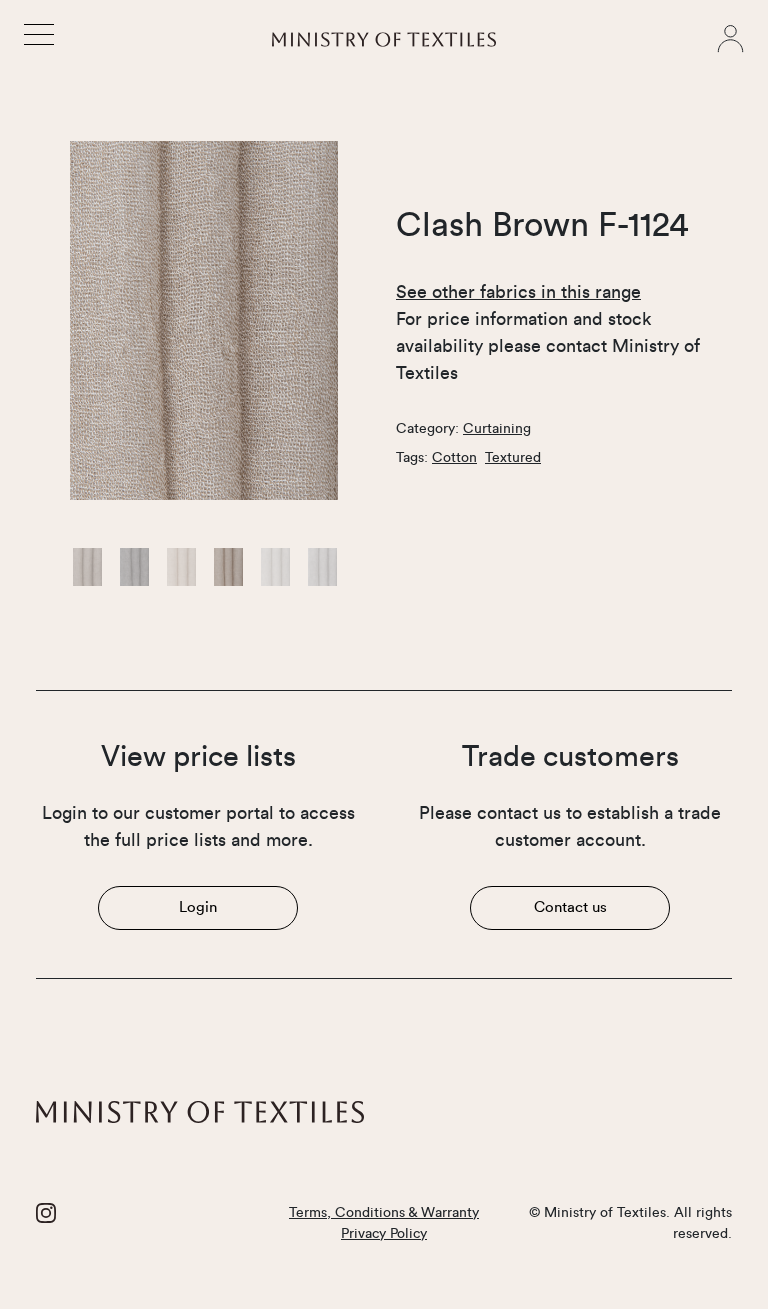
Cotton (454, 458)
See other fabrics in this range (518, 292)
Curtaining (497, 429)
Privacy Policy (384, 1234)
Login (198, 907)
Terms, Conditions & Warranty (384, 1213)
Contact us (570, 907)
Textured (513, 458)
